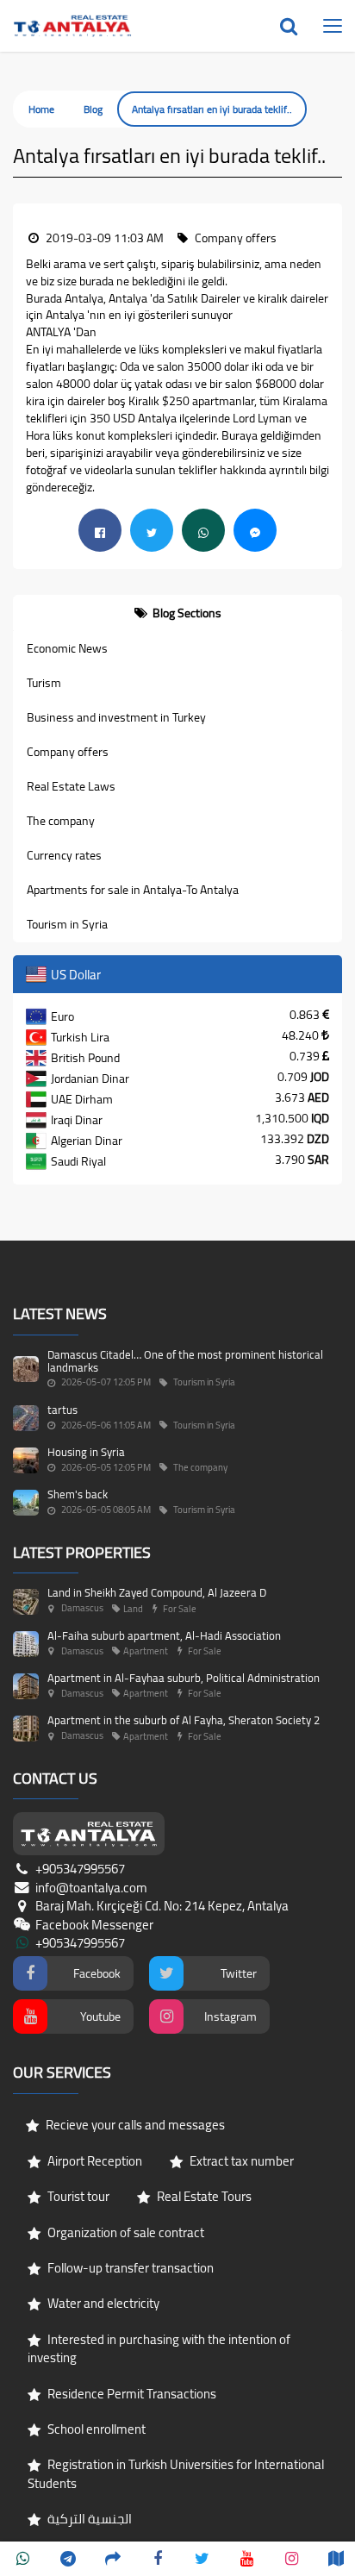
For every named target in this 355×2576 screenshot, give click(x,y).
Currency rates (64, 855)
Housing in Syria (86, 1452)
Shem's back (78, 1494)
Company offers (68, 752)
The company (61, 821)
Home (41, 109)
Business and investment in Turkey (116, 717)
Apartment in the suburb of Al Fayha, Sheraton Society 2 (184, 1720)
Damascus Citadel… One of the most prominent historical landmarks (185, 1360)
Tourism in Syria (67, 924)
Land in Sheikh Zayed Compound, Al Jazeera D (157, 1592)
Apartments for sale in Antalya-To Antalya (133, 890)
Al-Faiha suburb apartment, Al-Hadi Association (164, 1635)
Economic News (67, 648)
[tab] (177, 613)
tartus (62, 1410)
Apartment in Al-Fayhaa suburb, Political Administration (184, 1678)
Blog (93, 109)
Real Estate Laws (71, 786)
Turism (44, 683)
